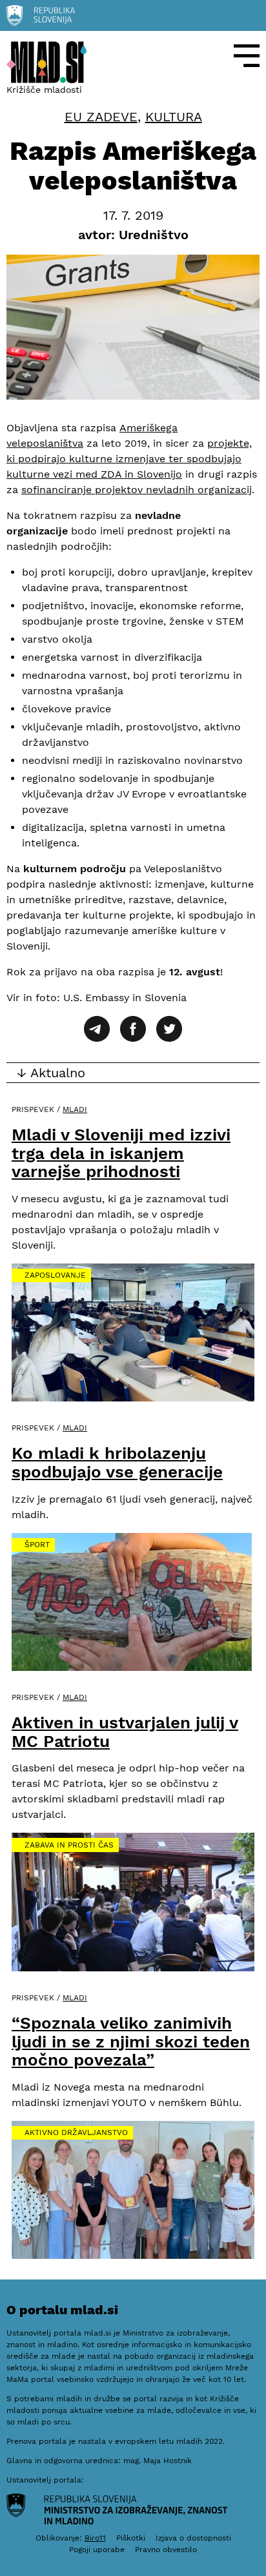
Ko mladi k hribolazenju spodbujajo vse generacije (117, 1462)
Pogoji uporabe (97, 2550)
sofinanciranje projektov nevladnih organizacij (137, 490)
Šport (37, 1545)
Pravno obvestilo (166, 2550)
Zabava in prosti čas (69, 1845)
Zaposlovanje (55, 1275)
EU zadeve (101, 117)
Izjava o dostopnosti (193, 2538)
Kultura (174, 117)
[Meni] (247, 56)
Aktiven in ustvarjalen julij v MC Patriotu (125, 1732)
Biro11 (95, 2538)
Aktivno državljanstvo (76, 2132)
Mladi (75, 1109)
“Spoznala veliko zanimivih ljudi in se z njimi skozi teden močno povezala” (131, 2041)
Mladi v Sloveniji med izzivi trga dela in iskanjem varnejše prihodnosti (121, 1153)
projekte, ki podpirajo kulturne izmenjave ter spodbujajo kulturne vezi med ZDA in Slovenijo (129, 459)
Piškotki (131, 2538)
